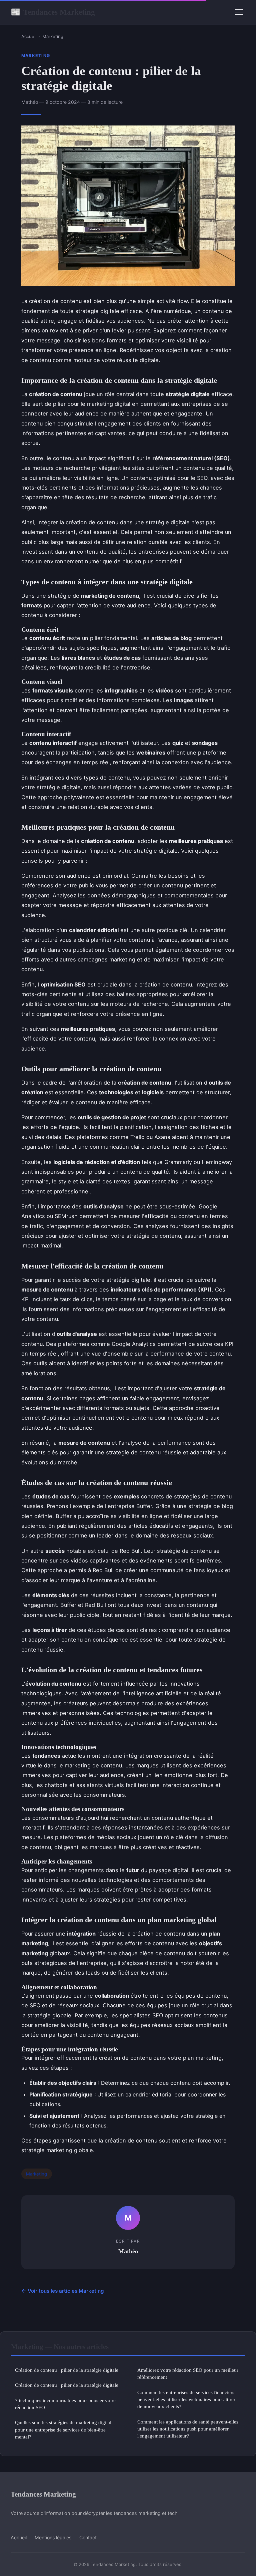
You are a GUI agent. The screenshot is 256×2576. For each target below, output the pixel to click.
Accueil (29, 36)
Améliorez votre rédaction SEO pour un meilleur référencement (188, 2373)
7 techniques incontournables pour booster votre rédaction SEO (65, 2404)
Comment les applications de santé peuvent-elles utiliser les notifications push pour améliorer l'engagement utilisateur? (188, 2429)
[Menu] (239, 12)
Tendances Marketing (53, 12)
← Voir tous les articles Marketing (63, 2291)
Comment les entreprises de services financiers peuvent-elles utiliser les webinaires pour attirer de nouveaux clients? (186, 2399)
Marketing (53, 36)
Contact (88, 2537)
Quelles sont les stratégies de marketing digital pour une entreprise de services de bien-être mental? (63, 2429)
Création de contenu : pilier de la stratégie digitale (67, 2370)
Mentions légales (53, 2537)
